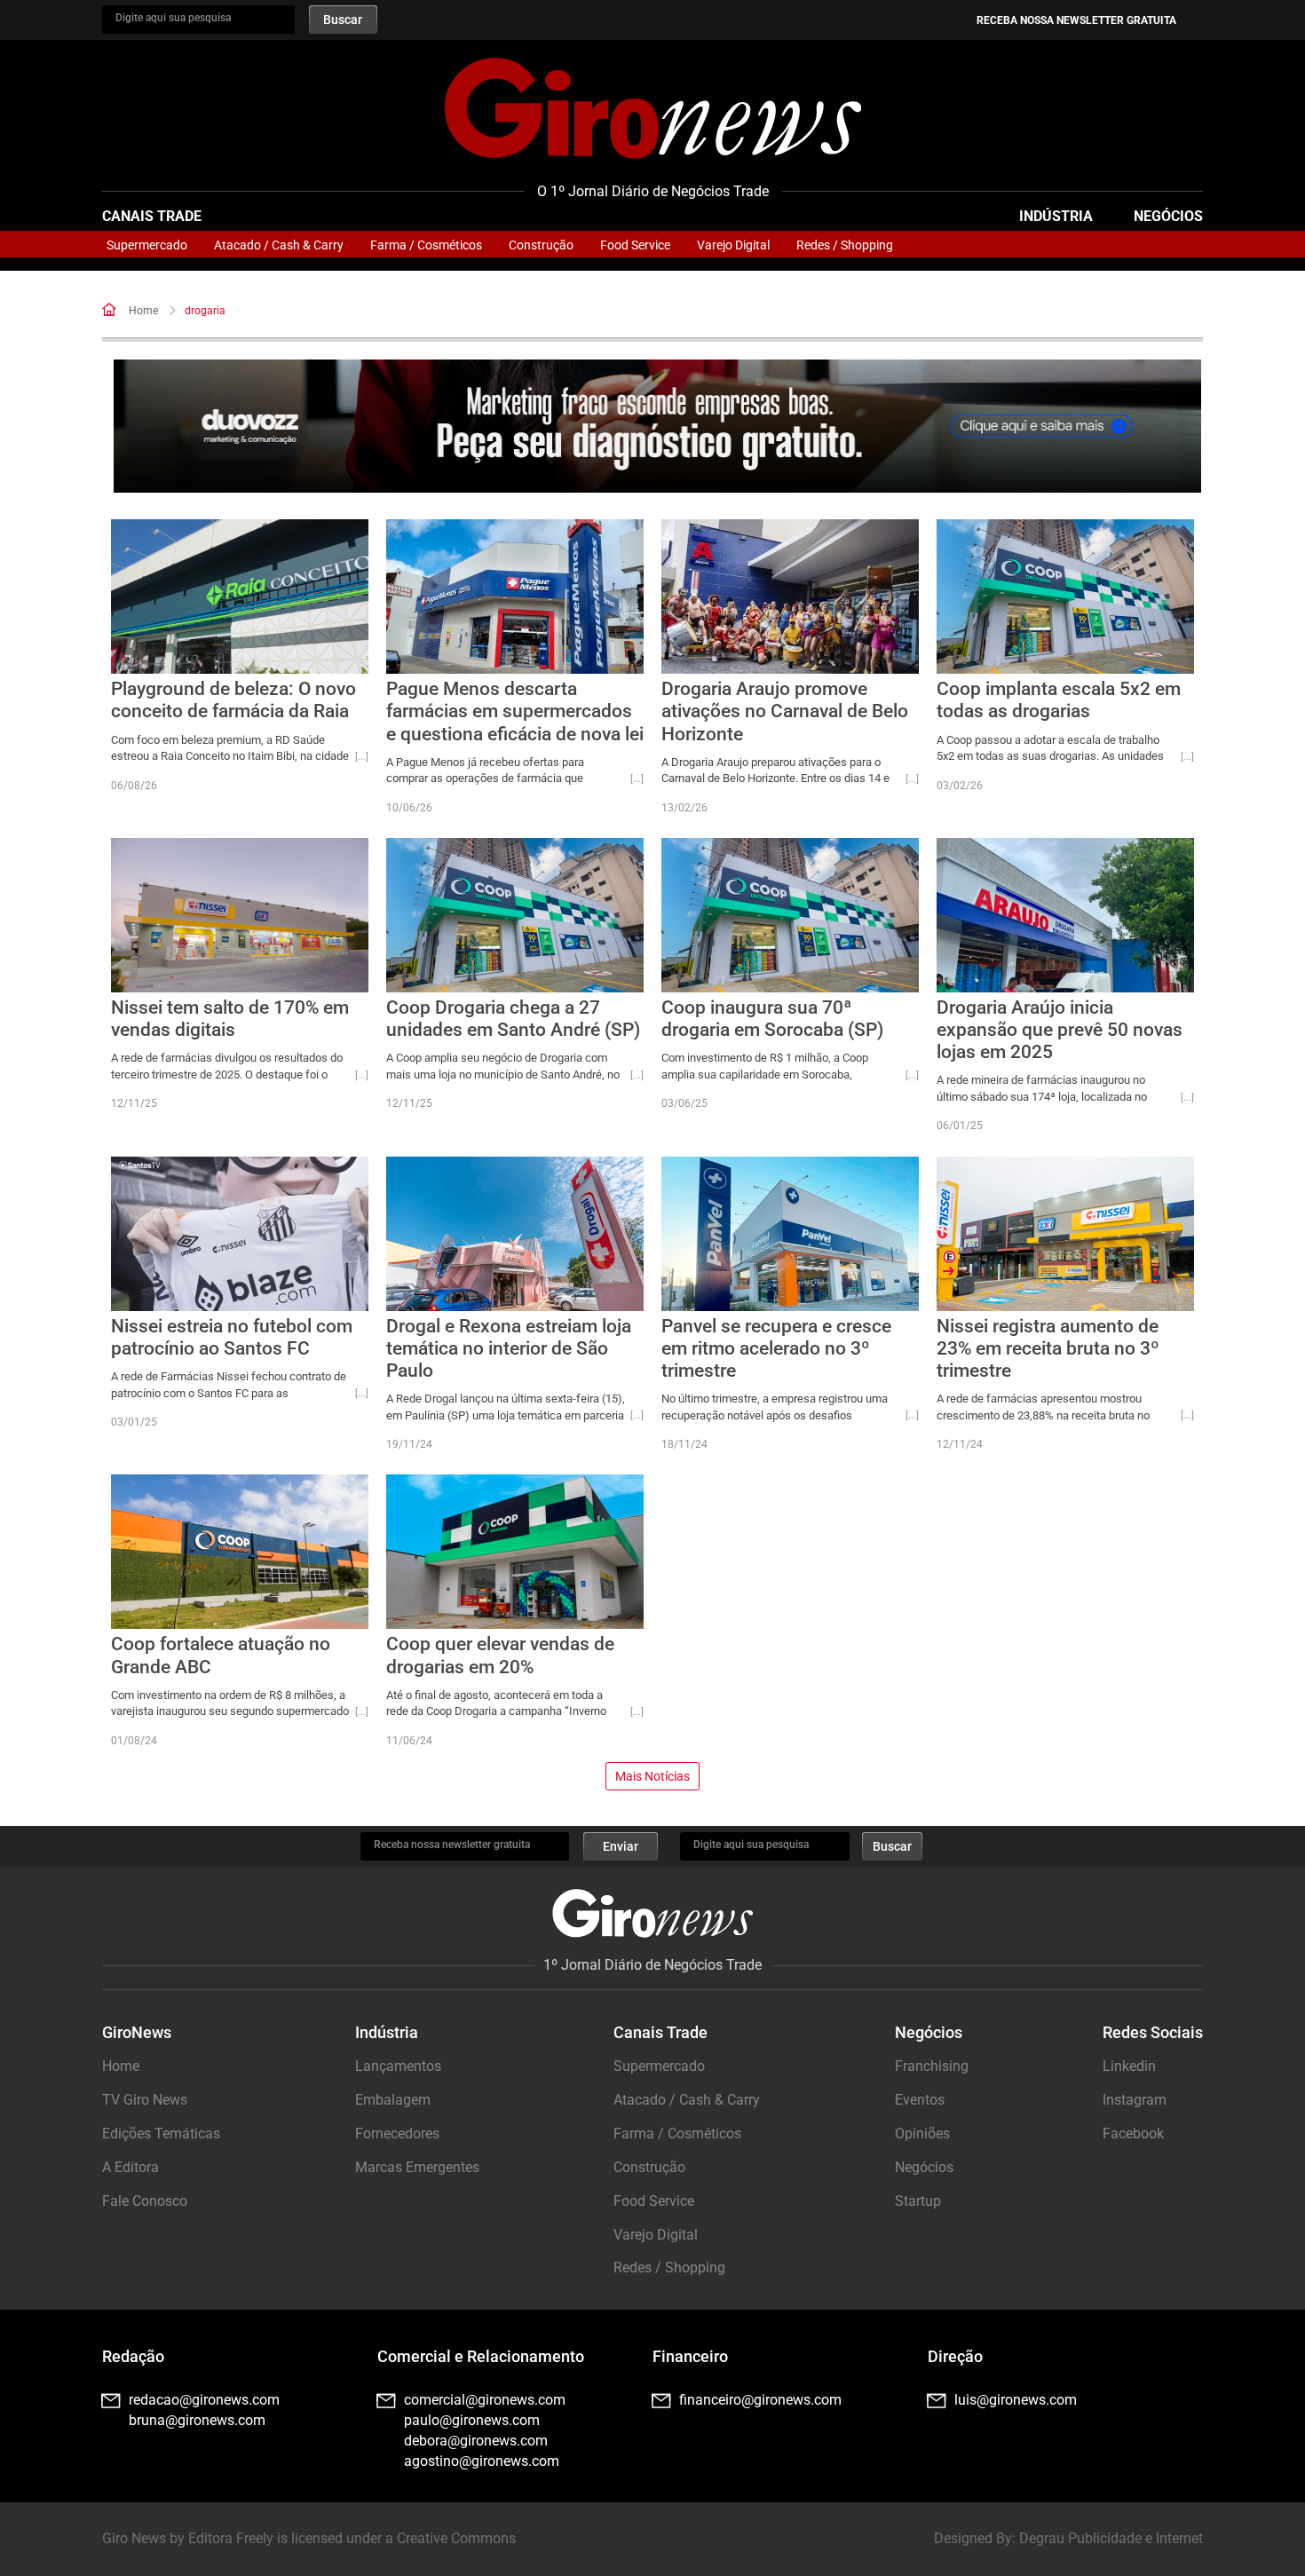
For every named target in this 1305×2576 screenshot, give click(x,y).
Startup (918, 2201)
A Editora (130, 2167)
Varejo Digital (733, 245)
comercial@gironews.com (485, 2400)
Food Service (635, 245)
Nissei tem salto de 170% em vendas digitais (230, 1019)
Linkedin (1129, 2066)
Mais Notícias (652, 1776)
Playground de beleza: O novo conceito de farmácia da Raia (233, 700)
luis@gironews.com (1016, 2400)
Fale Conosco (145, 2201)
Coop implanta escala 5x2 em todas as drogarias (1059, 700)
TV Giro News (145, 2100)
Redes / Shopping (845, 245)
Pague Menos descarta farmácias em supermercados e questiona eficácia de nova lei (515, 711)
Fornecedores (397, 2133)
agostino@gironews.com (482, 2461)
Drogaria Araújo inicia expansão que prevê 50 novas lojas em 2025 (1060, 1030)
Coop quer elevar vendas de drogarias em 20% (500, 1655)
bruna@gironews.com (197, 2420)
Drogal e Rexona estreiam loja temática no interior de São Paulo (509, 1348)
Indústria (1056, 216)
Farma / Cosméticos (426, 245)
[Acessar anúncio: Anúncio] (657, 427)
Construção (541, 245)
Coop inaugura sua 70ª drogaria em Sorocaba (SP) (772, 1019)
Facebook (1133, 2133)
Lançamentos (398, 2066)
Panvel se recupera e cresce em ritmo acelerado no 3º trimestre (776, 1348)
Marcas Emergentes (417, 2167)
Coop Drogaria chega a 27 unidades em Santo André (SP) (513, 1019)
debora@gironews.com (476, 2441)
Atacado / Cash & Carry (279, 245)
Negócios (1168, 216)
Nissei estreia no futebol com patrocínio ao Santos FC (232, 1337)
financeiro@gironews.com (760, 2400)
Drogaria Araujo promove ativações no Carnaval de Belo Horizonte (785, 711)
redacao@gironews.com (204, 2400)
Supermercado (147, 245)
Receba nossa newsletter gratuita (1076, 20)
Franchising (932, 2066)
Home (143, 311)
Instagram (1135, 2100)
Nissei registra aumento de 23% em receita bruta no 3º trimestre (1048, 1348)
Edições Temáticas (161, 2133)
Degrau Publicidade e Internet (1111, 2538)
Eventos (920, 2100)
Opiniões (922, 2133)
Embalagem (393, 2100)
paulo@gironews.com (472, 2420)
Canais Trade (152, 216)
